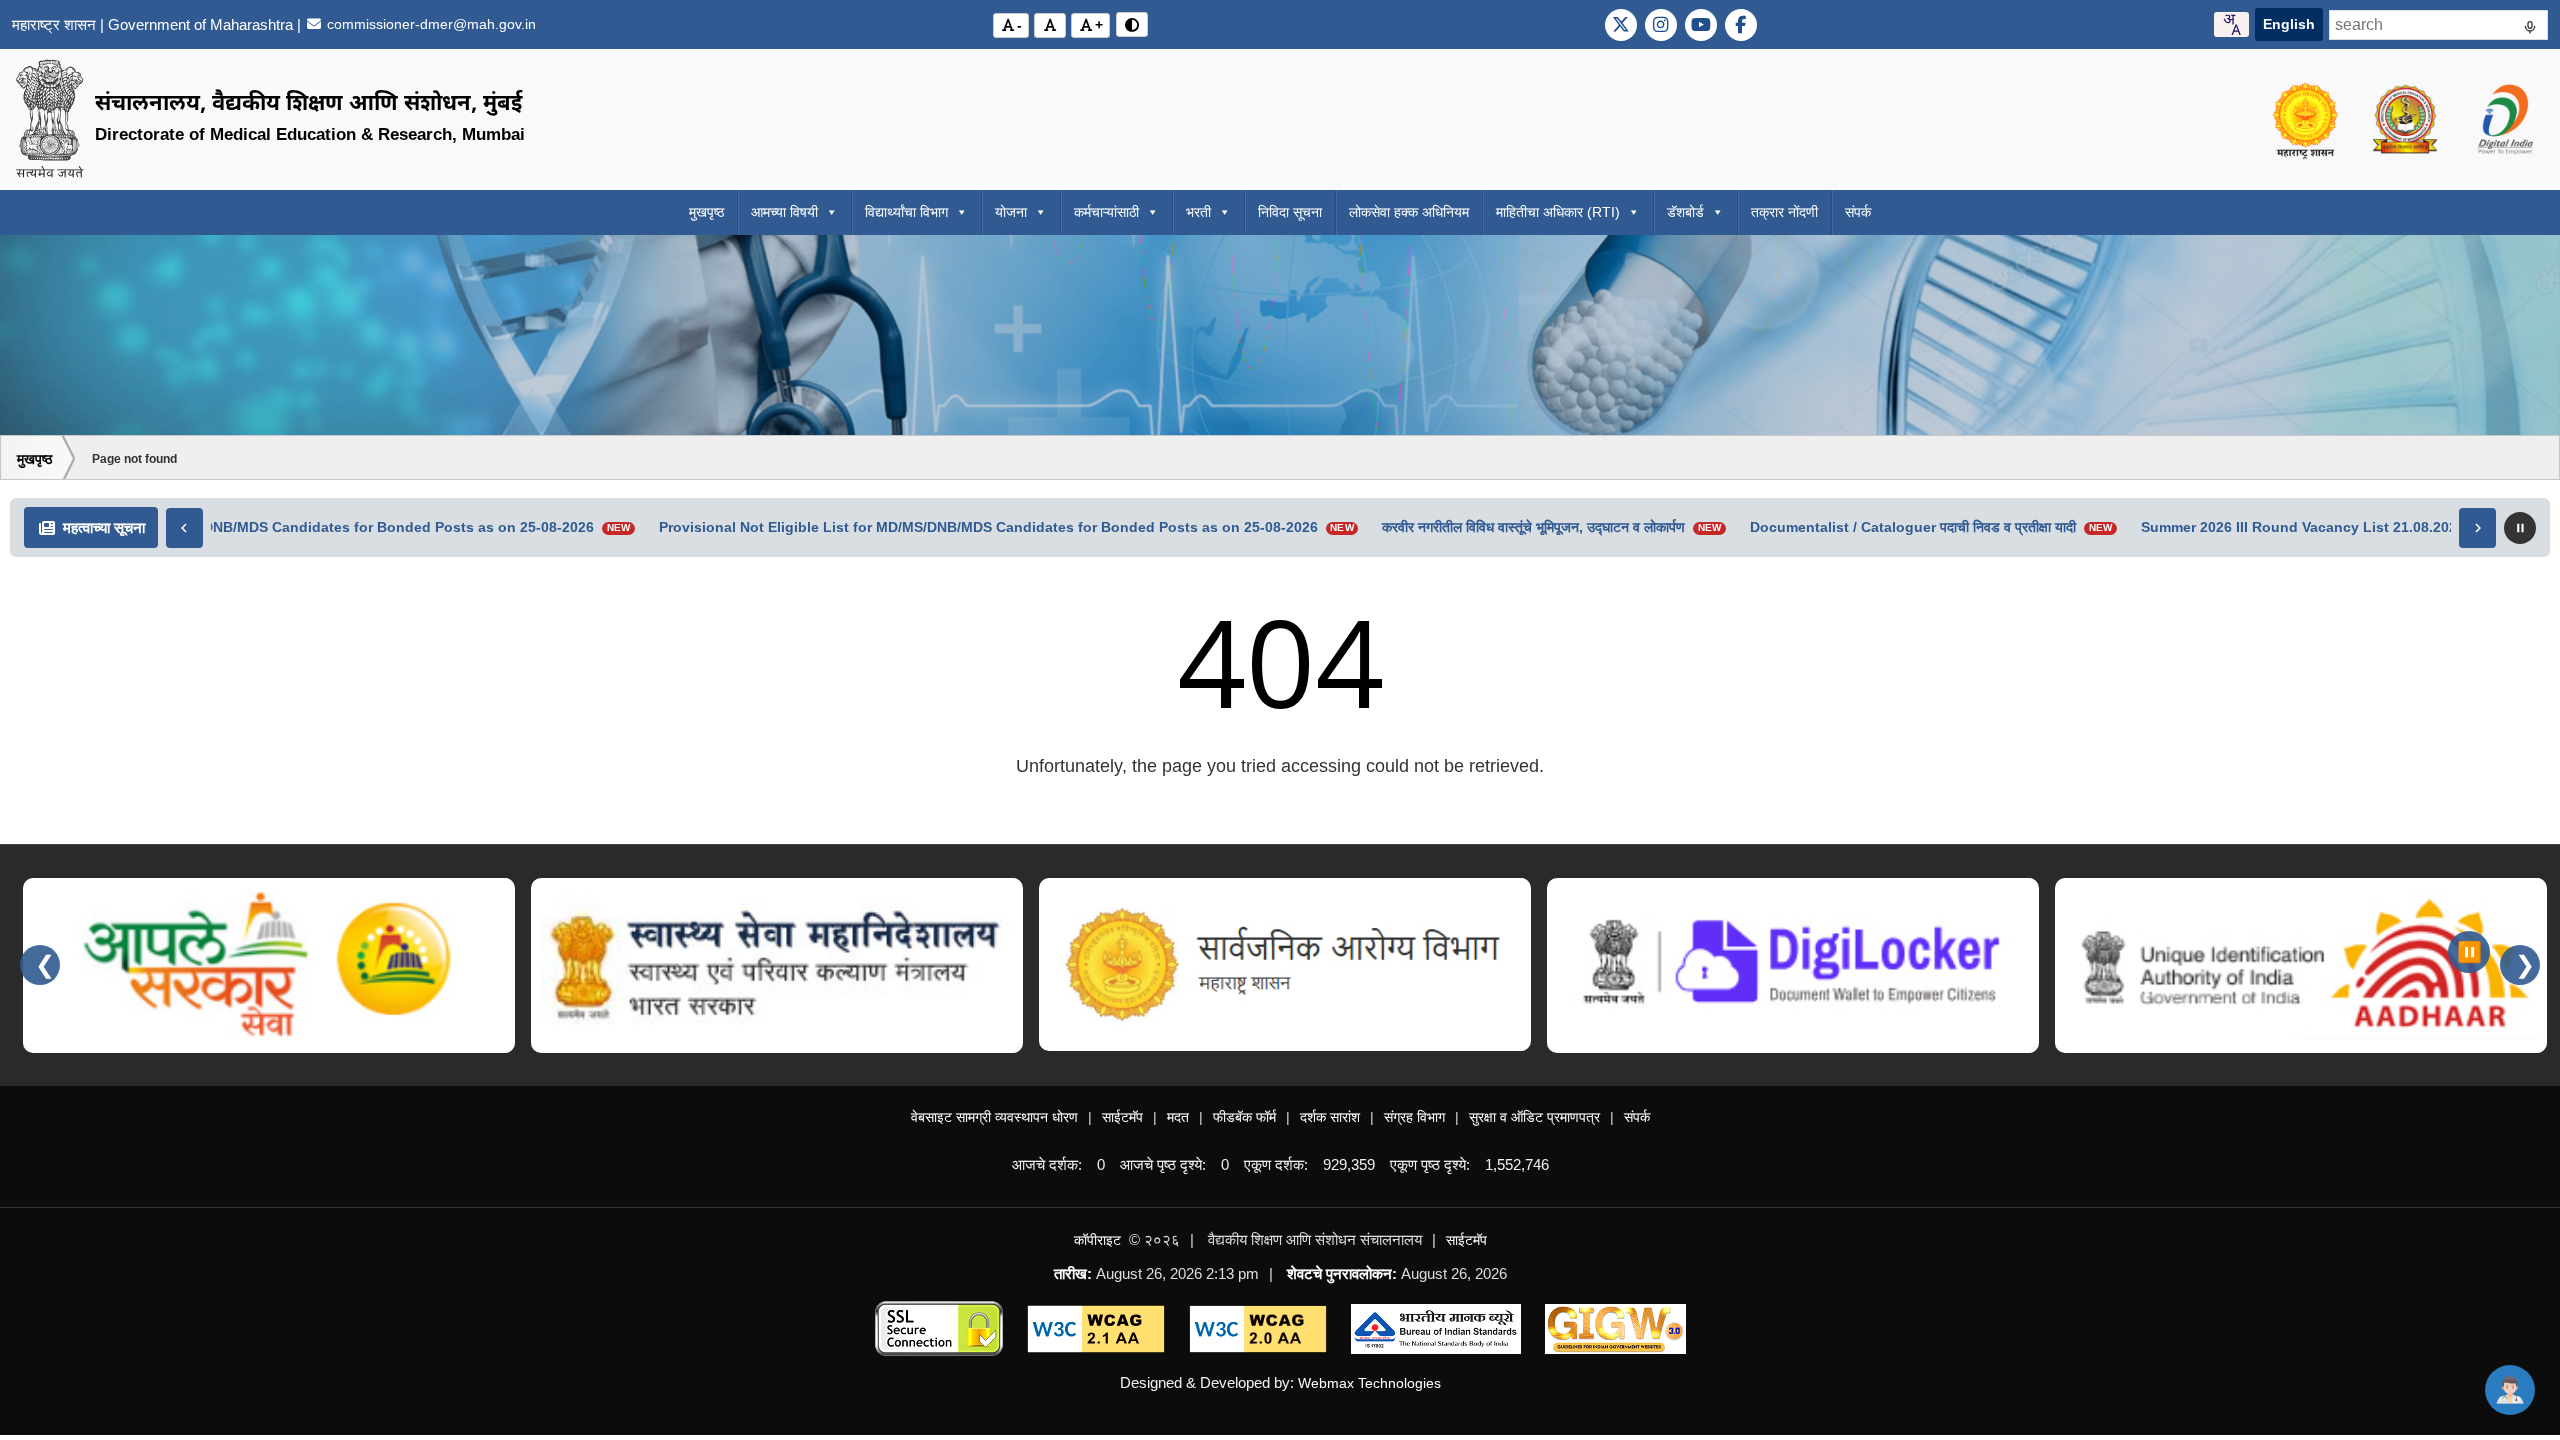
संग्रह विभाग (1414, 1117)
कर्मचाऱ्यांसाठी (1106, 212)
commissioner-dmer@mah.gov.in (429, 24)
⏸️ (2469, 952)
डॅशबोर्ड (1685, 212)
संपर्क (1858, 212)
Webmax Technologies (1369, 1383)
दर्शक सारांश (1330, 1117)
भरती (1198, 212)
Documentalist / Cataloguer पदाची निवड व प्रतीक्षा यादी (1901, 527)
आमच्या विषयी (784, 212)
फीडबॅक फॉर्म (1244, 1117)
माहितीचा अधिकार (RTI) (1558, 212)
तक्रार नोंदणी (1784, 212)
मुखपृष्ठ (706, 212)
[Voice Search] (2530, 30)
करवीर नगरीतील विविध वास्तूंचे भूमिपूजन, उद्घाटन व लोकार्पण (1521, 527)
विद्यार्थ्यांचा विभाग (906, 212)
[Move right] (2477, 528)
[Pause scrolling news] (2520, 528)
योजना (1011, 212)
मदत (1178, 1117)
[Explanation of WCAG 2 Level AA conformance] (1096, 1328)
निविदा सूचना (1290, 212)
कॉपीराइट (1097, 1240)
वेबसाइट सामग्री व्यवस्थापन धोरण (994, 1117)
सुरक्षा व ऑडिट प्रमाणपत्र (1534, 1117)
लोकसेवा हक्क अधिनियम (1409, 212)
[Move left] (184, 528)
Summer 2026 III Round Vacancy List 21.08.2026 (2291, 527)
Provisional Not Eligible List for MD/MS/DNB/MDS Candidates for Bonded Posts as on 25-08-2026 (976, 527)
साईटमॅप (1122, 1117)
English (2289, 24)
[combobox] (2231, 24)
